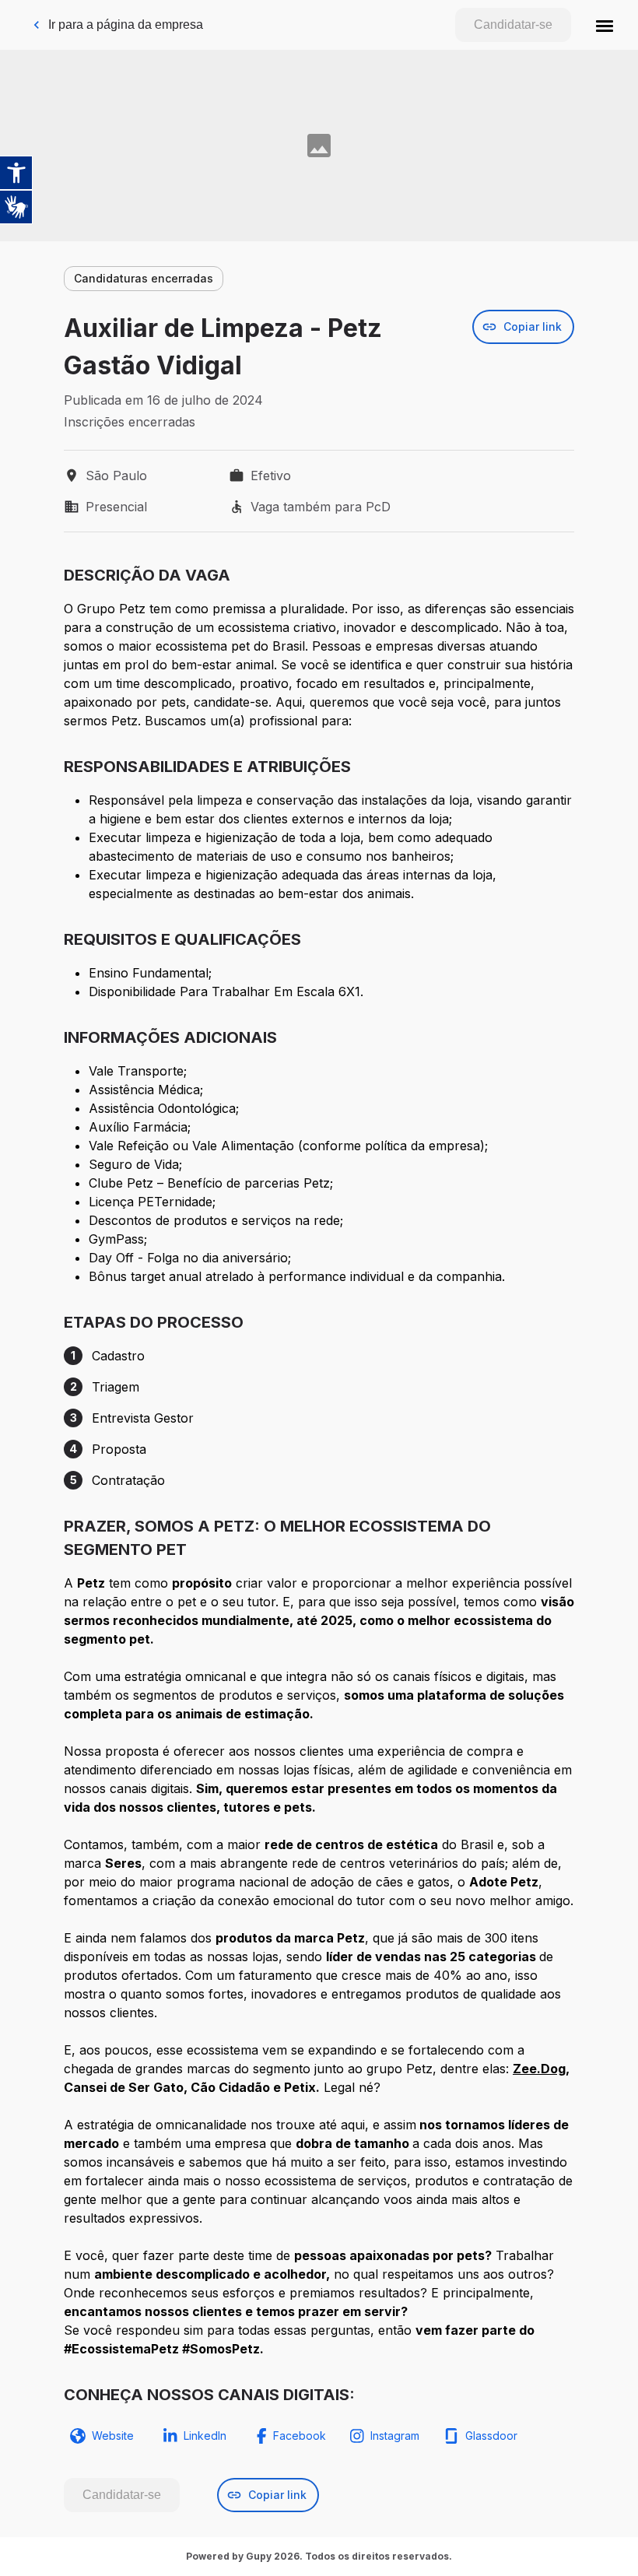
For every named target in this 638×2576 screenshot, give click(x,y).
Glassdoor (491, 2436)
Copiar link (533, 326)
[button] (605, 25)
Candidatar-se (513, 25)
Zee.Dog (539, 2069)
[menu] (605, 25)
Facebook (300, 2436)
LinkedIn (205, 2436)
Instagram (395, 2436)
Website (113, 2436)
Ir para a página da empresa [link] (126, 25)
